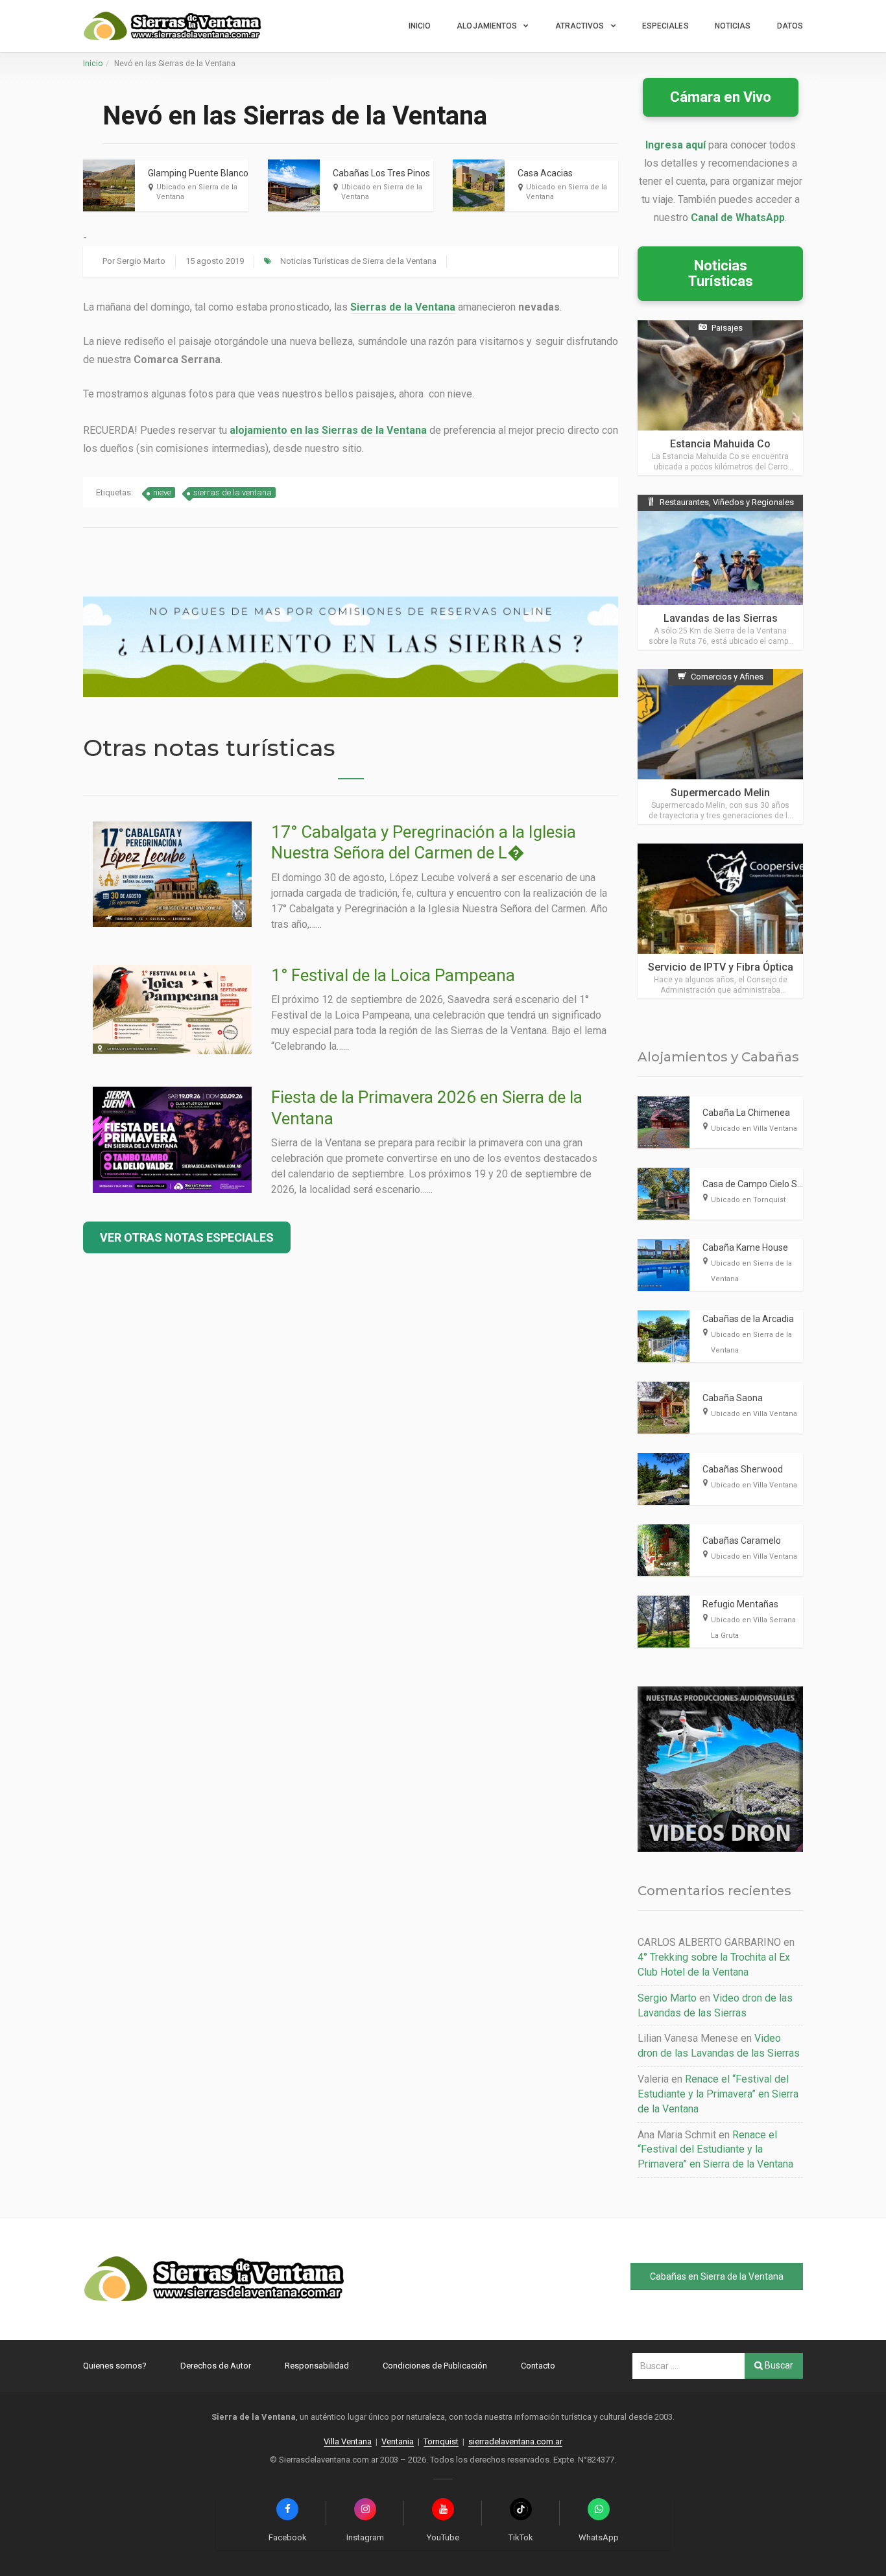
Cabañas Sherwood (743, 1469)
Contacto (538, 2366)
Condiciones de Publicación (435, 2366)
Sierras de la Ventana (403, 307)
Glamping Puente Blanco (198, 173)
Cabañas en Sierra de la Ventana (717, 2276)
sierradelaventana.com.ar (515, 2441)
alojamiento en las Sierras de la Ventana (328, 430)
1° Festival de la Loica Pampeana (393, 975)
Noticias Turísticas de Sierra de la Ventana (358, 261)
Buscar (778, 2365)
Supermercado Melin (720, 793)
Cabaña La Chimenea (746, 1113)
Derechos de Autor (216, 2366)
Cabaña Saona (733, 1398)
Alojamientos (487, 26)
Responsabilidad (317, 2366)
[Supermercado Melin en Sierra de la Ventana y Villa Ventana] (720, 747)
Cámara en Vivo (721, 97)
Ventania (398, 2441)
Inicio (420, 26)
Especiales (665, 26)
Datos (790, 26)
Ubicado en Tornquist (748, 1200)
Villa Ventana (348, 2441)
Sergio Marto (141, 261)
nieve (162, 492)
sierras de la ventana (233, 492)
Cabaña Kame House (745, 1247)
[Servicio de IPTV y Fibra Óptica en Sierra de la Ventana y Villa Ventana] (720, 921)
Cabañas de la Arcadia (748, 1319)
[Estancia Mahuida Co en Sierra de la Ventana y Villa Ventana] (720, 398)
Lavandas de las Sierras (721, 618)
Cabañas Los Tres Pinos (381, 173)
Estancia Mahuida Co (720, 444)
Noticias (733, 26)
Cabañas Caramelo (742, 1541)
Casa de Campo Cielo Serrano (763, 1184)
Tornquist (441, 2441)
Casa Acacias (545, 173)
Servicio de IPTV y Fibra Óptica (721, 967)
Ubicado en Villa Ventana (754, 1128)
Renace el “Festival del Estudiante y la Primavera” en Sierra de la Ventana (718, 2094)
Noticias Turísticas (721, 273)
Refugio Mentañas (740, 1604)
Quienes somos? (115, 2366)
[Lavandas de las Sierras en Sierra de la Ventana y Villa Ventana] (720, 572)
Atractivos (580, 26)
